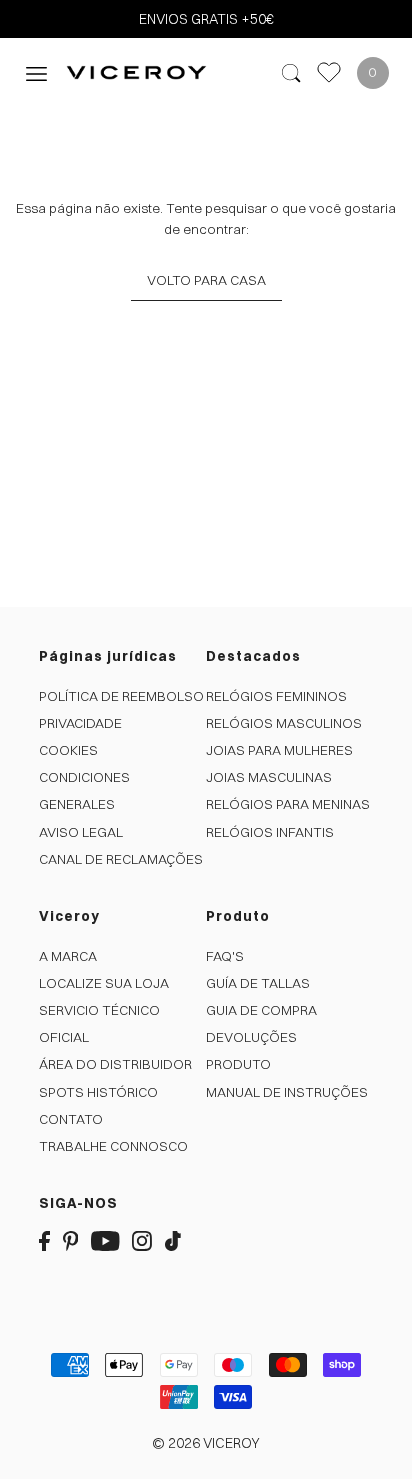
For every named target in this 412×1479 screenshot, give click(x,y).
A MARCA (68, 956)
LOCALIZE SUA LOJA (104, 983)
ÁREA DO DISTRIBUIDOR (115, 1064)
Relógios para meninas (288, 804)
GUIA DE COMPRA (261, 1010)
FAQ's (225, 956)
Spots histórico (98, 1092)
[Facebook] (44, 1240)
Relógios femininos (276, 696)
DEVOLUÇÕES (251, 1037)
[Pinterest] (71, 1240)
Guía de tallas (258, 983)
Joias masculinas (269, 777)
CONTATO (71, 1119)
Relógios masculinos (284, 723)
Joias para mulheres (279, 750)
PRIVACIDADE (80, 723)
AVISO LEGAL (81, 832)
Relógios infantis (270, 832)
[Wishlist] (329, 72)
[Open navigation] (36, 72)
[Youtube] (105, 1240)
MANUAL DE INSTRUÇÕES (287, 1092)
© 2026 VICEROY (206, 1443)
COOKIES (68, 750)
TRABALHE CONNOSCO (113, 1146)
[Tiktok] (173, 1240)
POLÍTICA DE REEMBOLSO (121, 696)
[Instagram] (142, 1240)
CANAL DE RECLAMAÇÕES (121, 859)
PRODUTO (238, 1064)
